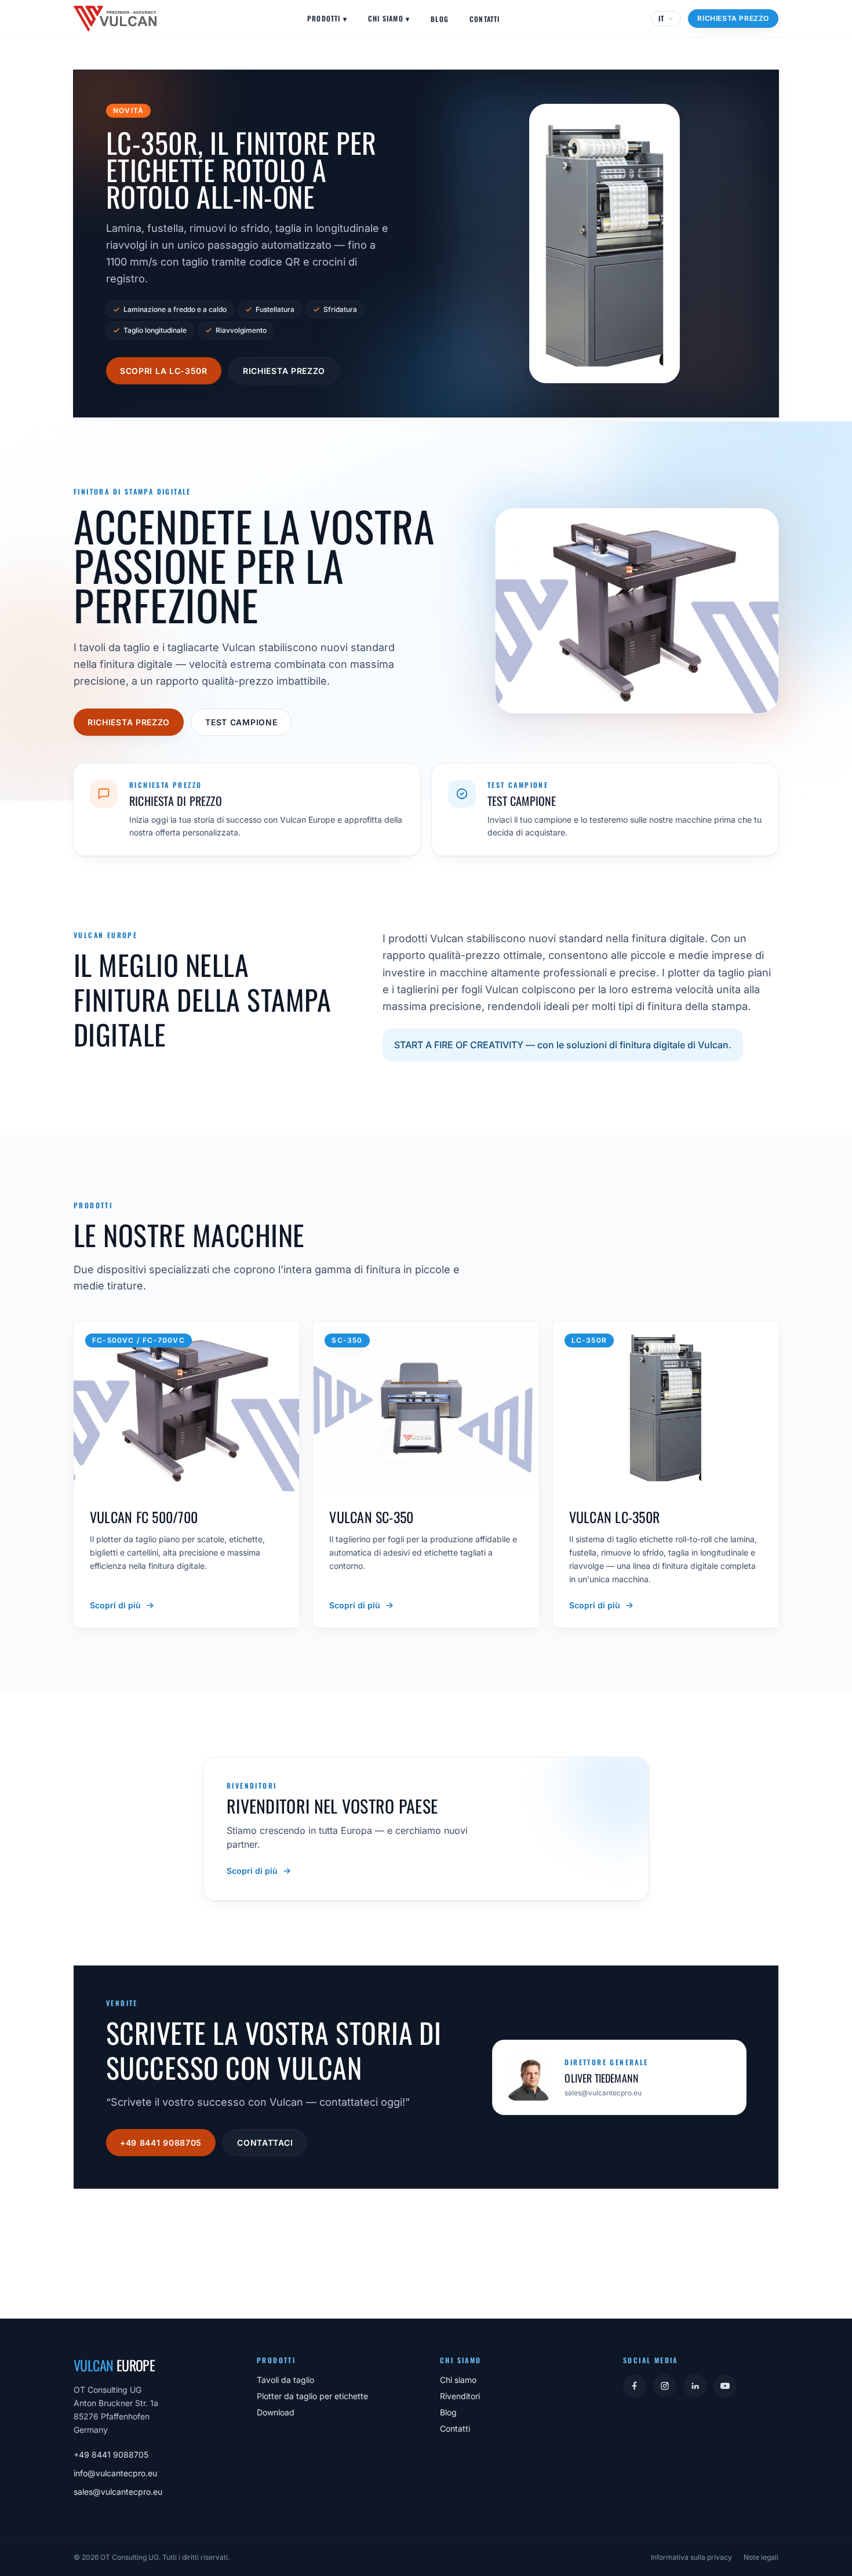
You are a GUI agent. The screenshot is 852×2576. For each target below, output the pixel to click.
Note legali (761, 2557)
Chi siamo (389, 18)
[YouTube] (725, 2386)
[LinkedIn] (695, 2386)
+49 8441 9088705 (161, 2143)
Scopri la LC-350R (164, 371)
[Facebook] (635, 2386)
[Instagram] (665, 2386)
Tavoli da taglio (285, 2380)
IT (661, 18)
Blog (440, 19)
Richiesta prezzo (733, 18)
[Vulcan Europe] (115, 19)
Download (276, 2412)
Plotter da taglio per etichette (312, 2396)
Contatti (485, 19)
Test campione (241, 722)
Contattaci (265, 2143)
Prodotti (327, 18)
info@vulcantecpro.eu (115, 2473)
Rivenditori (460, 2396)
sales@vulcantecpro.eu (118, 2492)
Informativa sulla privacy (691, 2557)
